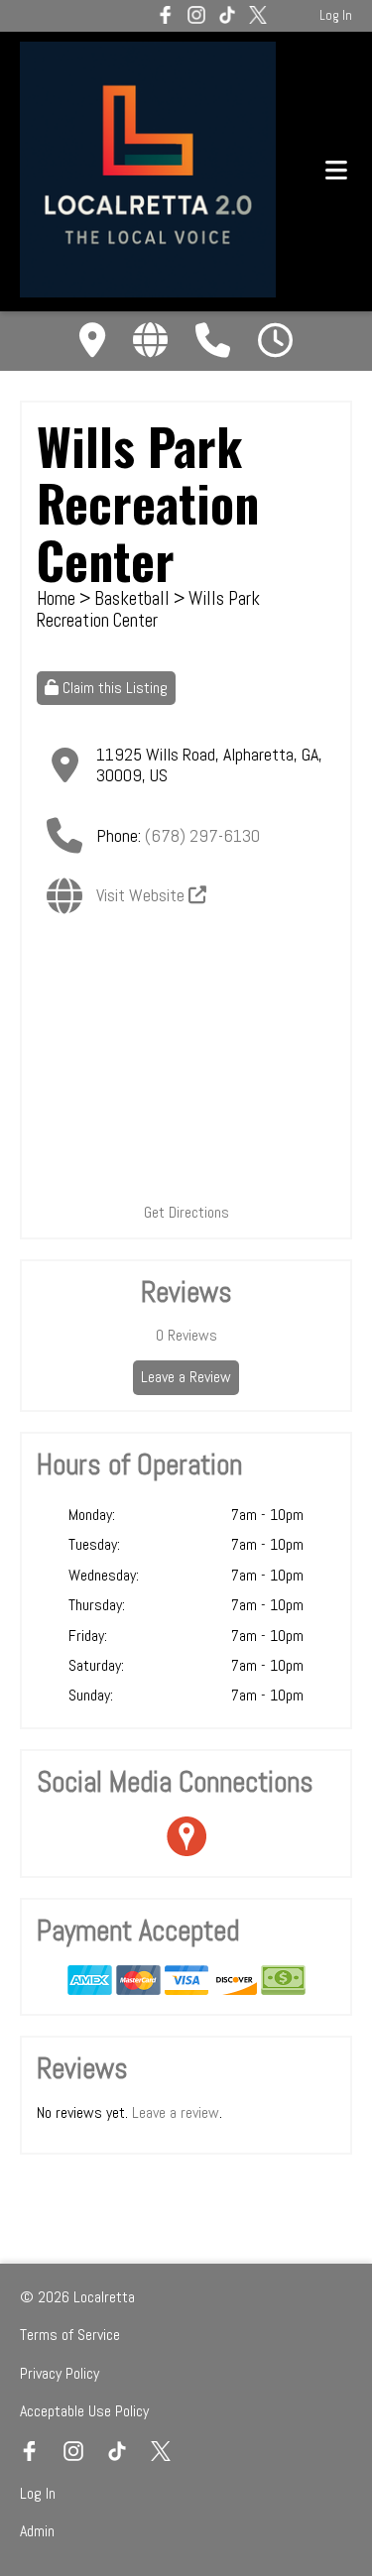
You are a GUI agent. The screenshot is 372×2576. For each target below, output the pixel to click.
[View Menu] (336, 171)
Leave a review (176, 2112)
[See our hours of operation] (275, 341)
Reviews (186, 1335)
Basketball (134, 598)
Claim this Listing (113, 688)
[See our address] (92, 341)
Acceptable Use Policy (84, 2411)
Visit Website (142, 895)
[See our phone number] (213, 341)
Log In (336, 15)
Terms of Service (70, 2335)
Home (56, 598)
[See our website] (150, 341)
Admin (37, 2531)
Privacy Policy (60, 2373)
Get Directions (186, 1212)
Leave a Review (186, 1377)
